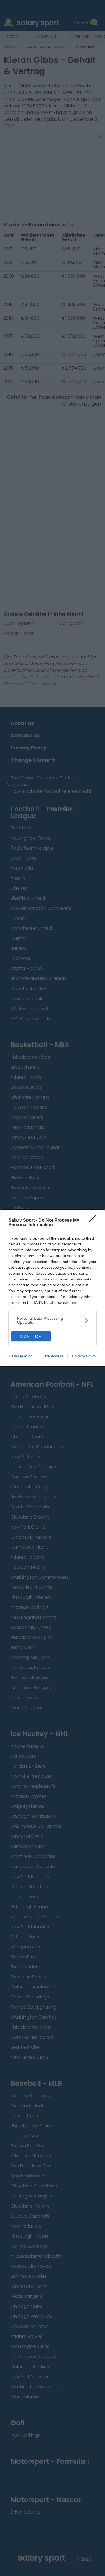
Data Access (52, 1356)
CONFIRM (31, 1336)
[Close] (94, 1221)
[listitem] (53, 1320)
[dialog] (53, 1288)
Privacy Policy (84, 1356)
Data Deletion (21, 1356)
